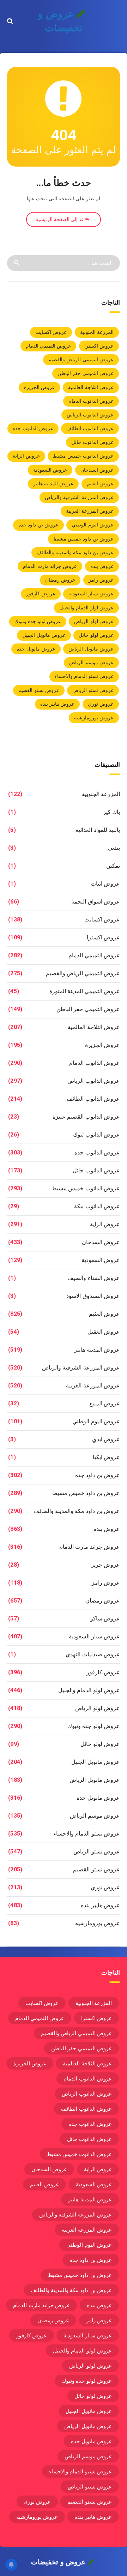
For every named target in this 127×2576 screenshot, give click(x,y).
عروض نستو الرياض (93, 690)
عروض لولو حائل (96, 635)
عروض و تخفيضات (60, 21)
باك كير (111, 812)
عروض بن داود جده (38, 525)
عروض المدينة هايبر (53, 484)
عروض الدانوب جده (33, 428)
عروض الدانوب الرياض (90, 415)
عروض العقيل (104, 1332)
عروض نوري (101, 704)
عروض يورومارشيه (94, 718)
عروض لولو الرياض (94, 621)
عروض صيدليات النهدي (93, 1654)
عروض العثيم (100, 484)
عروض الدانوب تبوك (96, 1135)
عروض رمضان (60, 580)
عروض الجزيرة (40, 387)
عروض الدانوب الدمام (91, 401)
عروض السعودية (50, 470)
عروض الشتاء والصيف (94, 1278)
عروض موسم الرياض (91, 662)
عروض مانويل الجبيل (44, 635)
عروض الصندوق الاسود (93, 1296)
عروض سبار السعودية (91, 594)
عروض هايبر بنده (58, 704)
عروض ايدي (106, 1439)
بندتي (114, 848)
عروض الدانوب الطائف (90, 428)
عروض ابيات (105, 884)
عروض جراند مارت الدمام (50, 566)
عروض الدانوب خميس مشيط (83, 456)
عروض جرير (105, 1565)
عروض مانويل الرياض (91, 649)
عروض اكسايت (51, 332)
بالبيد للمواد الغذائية (98, 830)
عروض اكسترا (99, 346)
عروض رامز (101, 580)
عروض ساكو (105, 1619)
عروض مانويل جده (36, 649)
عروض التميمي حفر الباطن (86, 373)
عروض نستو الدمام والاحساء (84, 676)
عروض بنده (102, 566)
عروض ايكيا (106, 1457)
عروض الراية (26, 456)
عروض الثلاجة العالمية (91, 387)
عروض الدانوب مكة (97, 1206)
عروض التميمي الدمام (49, 346)
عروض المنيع (105, 1403)
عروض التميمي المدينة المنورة (85, 991)
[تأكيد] (17, 262)
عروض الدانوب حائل (92, 442)
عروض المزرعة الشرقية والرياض (79, 497)
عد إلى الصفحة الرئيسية (60, 219)
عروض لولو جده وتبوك (38, 621)
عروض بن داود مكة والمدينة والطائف (75, 552)
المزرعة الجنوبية (97, 332)
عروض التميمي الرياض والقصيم (81, 360)
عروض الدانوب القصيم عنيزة (86, 1117)
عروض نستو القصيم (39, 690)
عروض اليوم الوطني (93, 525)
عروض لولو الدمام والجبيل (86, 608)
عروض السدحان (97, 470)
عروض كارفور (41, 594)
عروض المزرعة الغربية (90, 511)
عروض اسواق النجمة (96, 902)
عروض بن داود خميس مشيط (83, 539)
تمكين (113, 866)
